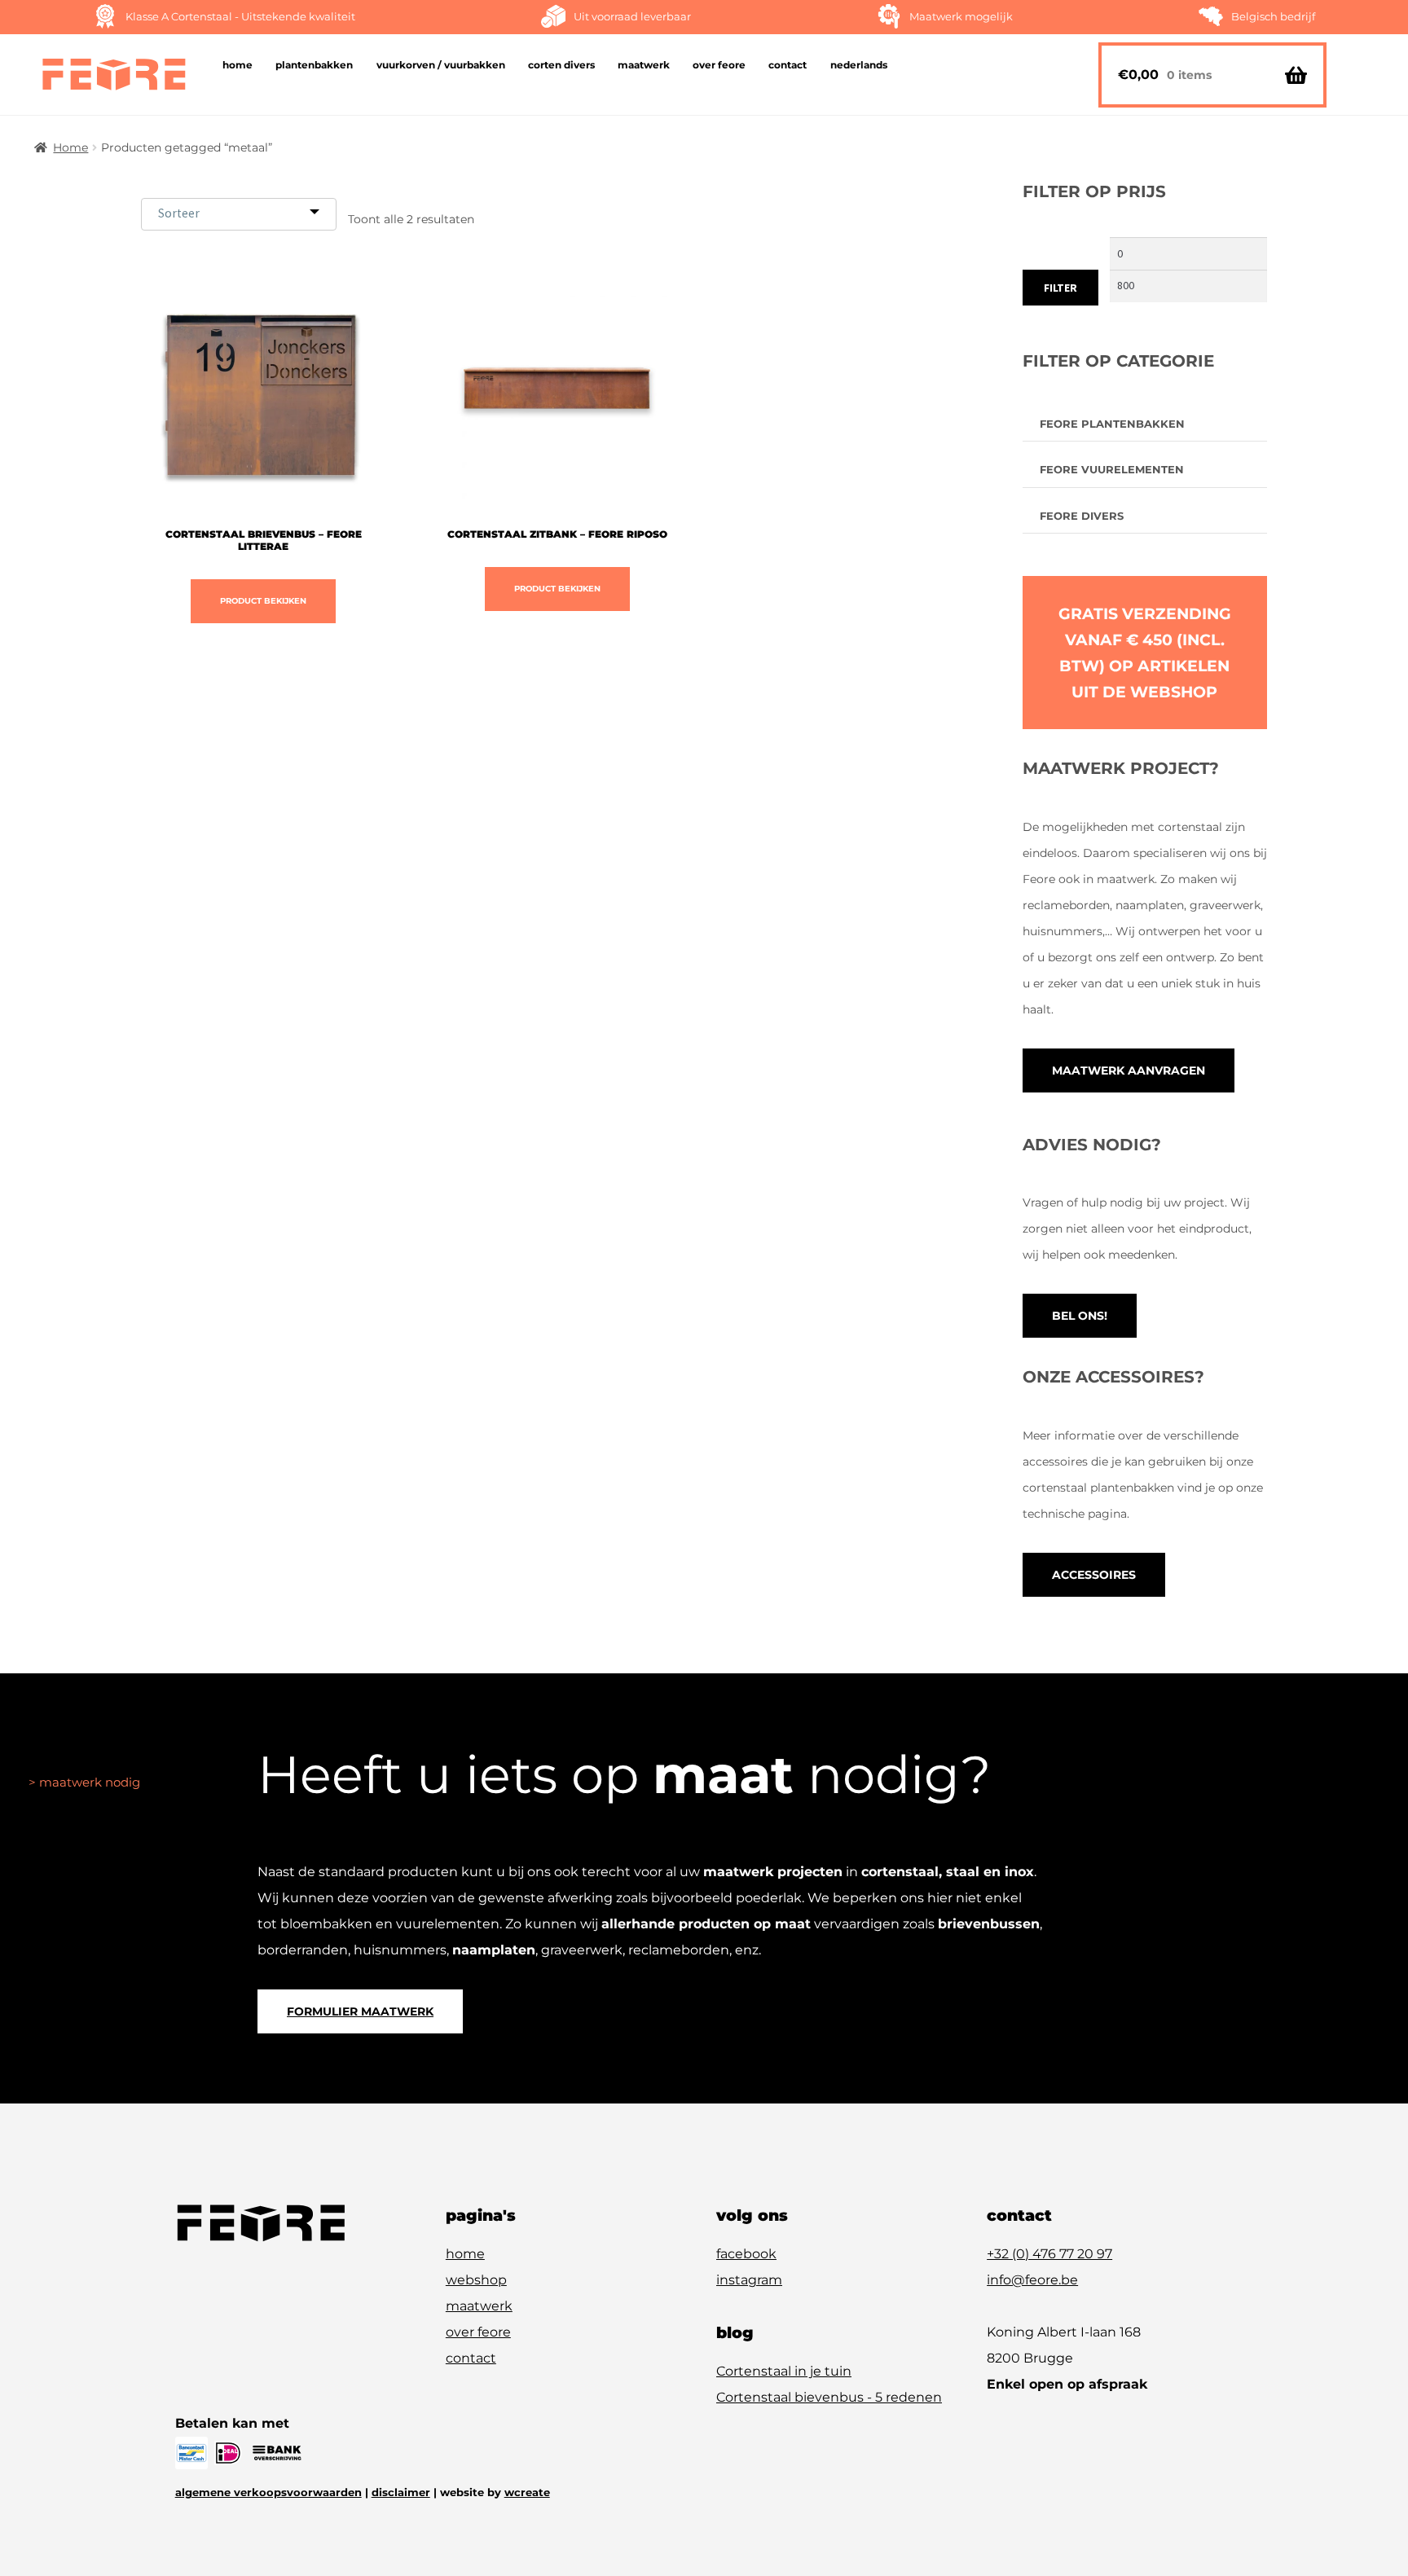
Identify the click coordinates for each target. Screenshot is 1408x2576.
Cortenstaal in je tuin (784, 2371)
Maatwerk (644, 65)
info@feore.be (1032, 2280)
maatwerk (479, 2306)
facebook (746, 2254)
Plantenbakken (314, 65)
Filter (1060, 288)
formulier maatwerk (360, 2011)
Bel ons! (1080, 1316)
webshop (476, 2280)
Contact (788, 65)
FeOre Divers (1082, 516)
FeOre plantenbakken (1112, 424)
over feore (478, 2332)
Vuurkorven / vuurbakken (441, 65)
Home (238, 65)
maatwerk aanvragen (1129, 1070)
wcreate (527, 2492)
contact (471, 2358)
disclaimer (401, 2492)
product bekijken (263, 601)
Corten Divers (561, 65)
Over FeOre (719, 65)
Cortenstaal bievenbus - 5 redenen (829, 2397)
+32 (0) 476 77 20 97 (1049, 2254)
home (465, 2254)
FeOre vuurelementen (1112, 469)
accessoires (1094, 1575)
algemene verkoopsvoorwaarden (268, 2492)
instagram (749, 2280)
